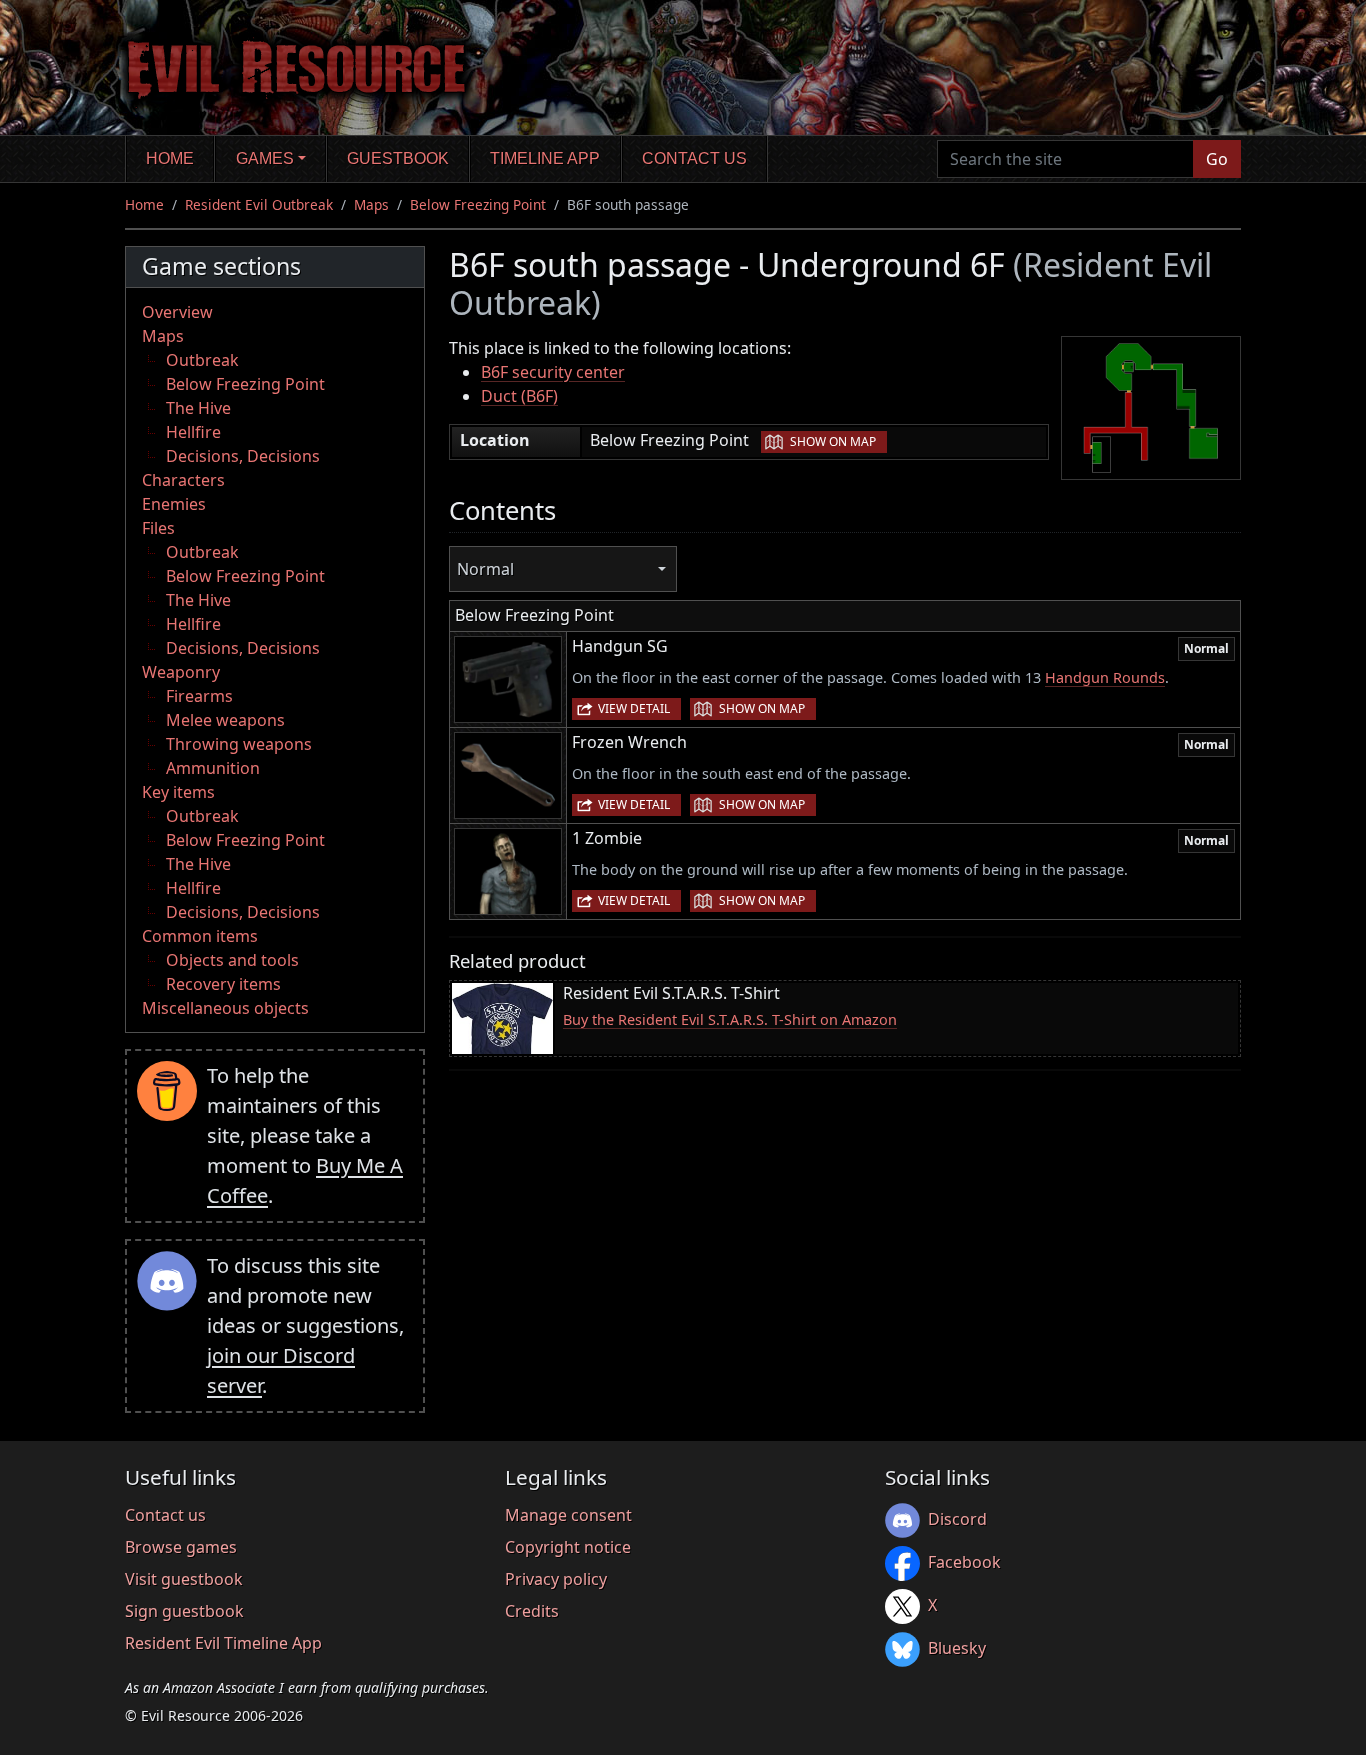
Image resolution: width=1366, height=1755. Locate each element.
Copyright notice (568, 1547)
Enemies (174, 504)
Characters (183, 480)
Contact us (694, 158)
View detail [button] (634, 708)
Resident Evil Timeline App (223, 1643)
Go (1217, 159)
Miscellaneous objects (225, 1008)
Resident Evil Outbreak (259, 204)
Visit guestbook (184, 1579)
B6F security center (553, 372)
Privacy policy (556, 1579)
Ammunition (213, 768)
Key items (178, 792)
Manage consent (568, 1515)
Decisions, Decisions (243, 456)
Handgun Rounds (1105, 677)
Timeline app (545, 158)
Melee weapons (225, 720)
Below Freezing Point (478, 204)
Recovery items (223, 984)
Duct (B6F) (519, 396)
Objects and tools (232, 960)
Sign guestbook (184, 1611)
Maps (371, 204)
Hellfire (193, 432)
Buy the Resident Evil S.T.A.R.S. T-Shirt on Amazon (730, 1019)
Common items (200, 936)
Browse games (181, 1547)
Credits (532, 1611)
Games (265, 158)
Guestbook (398, 158)
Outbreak (202, 360)
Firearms (199, 696)
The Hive (198, 408)
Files (158, 528)
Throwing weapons (239, 744)
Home (170, 158)
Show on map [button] (833, 441)
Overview (177, 312)
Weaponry (181, 672)
